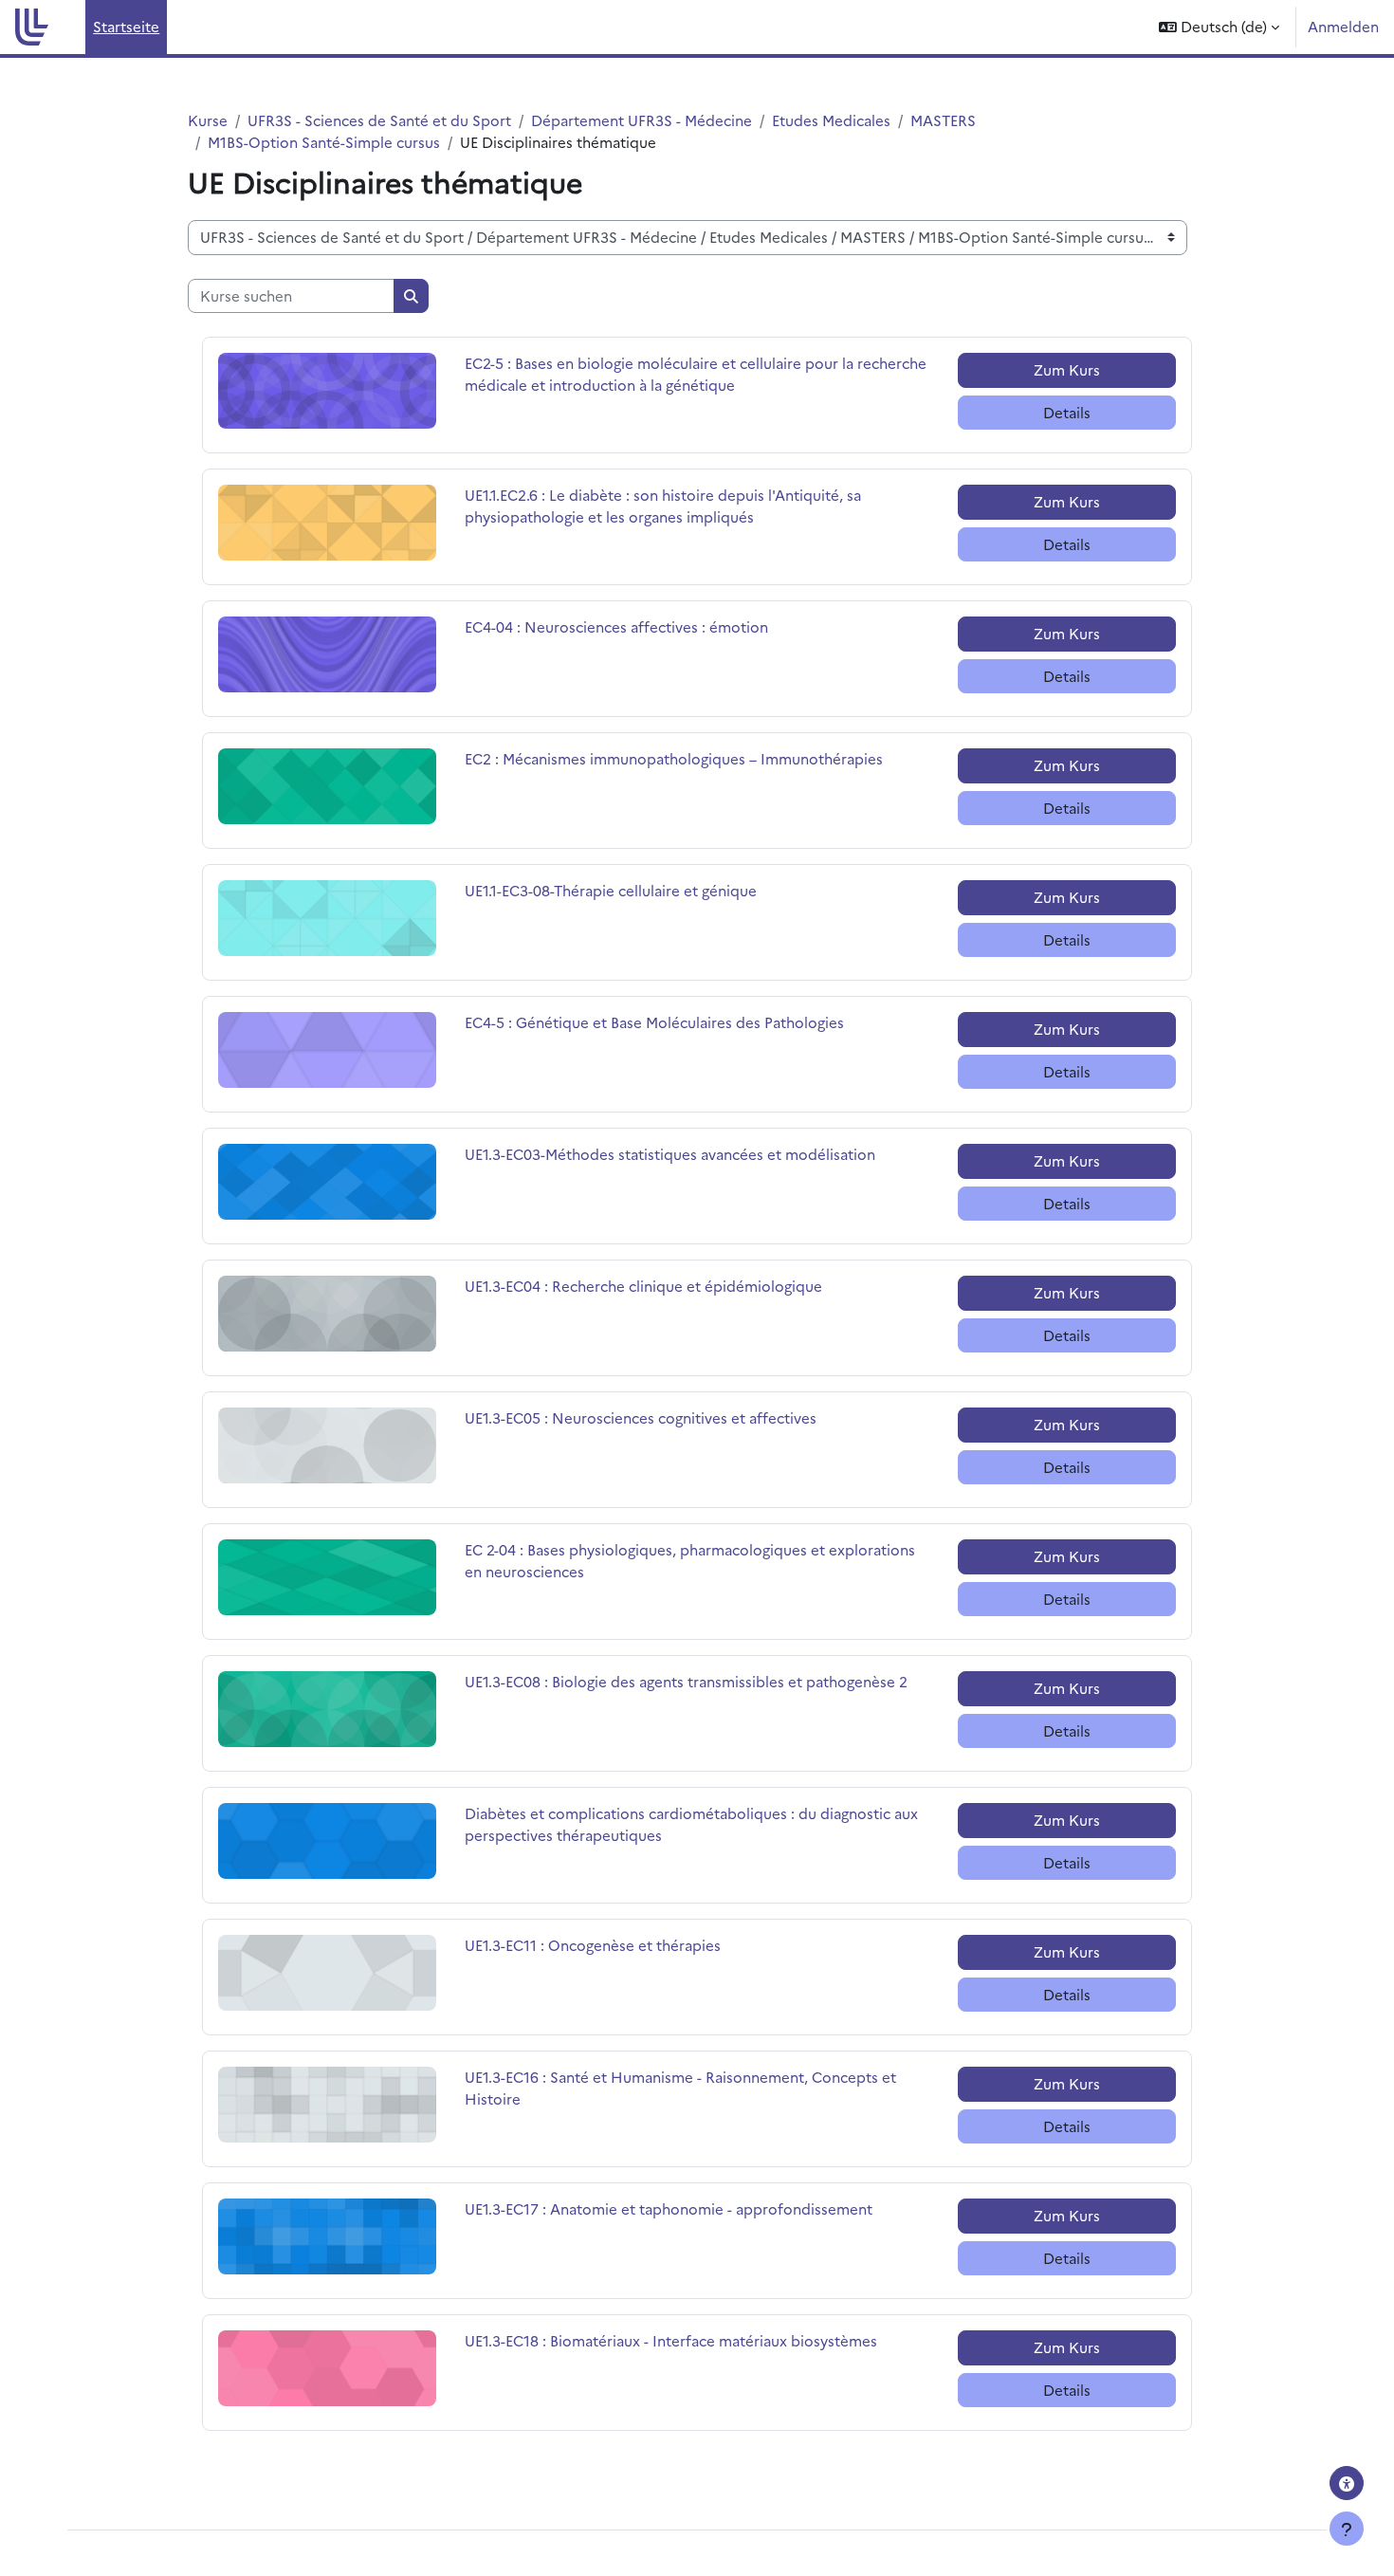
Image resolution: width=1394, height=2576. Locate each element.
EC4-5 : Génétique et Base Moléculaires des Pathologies (654, 1022)
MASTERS (943, 120)
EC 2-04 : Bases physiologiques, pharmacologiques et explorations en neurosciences (690, 1560)
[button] (1219, 27)
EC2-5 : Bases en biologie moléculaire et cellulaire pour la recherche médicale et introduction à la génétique (696, 374)
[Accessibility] (1347, 2483)
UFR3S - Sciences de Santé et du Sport (379, 120)
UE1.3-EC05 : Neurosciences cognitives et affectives (641, 1417)
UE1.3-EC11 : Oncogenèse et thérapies (593, 1945)
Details (1067, 412)
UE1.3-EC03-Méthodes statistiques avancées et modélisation (670, 1154)
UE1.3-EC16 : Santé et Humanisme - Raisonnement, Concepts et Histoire (680, 2088)
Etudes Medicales (831, 120)
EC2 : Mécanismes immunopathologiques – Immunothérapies (674, 758)
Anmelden (1343, 26)
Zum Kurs (1067, 369)
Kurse (208, 120)
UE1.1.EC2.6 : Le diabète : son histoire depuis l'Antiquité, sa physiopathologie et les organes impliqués (663, 506)
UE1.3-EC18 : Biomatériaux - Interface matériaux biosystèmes (671, 2340)
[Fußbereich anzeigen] (1347, 2529)
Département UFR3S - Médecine (642, 120)
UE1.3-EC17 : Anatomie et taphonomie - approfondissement (669, 2208)
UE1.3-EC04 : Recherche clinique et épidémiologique (643, 1286)
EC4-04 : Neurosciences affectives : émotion (616, 626)
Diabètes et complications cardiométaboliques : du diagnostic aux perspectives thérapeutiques (691, 1824)
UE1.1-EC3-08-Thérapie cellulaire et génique (611, 890)
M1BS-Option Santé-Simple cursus (324, 142)
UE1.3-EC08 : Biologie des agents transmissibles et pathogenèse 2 (686, 1681)
